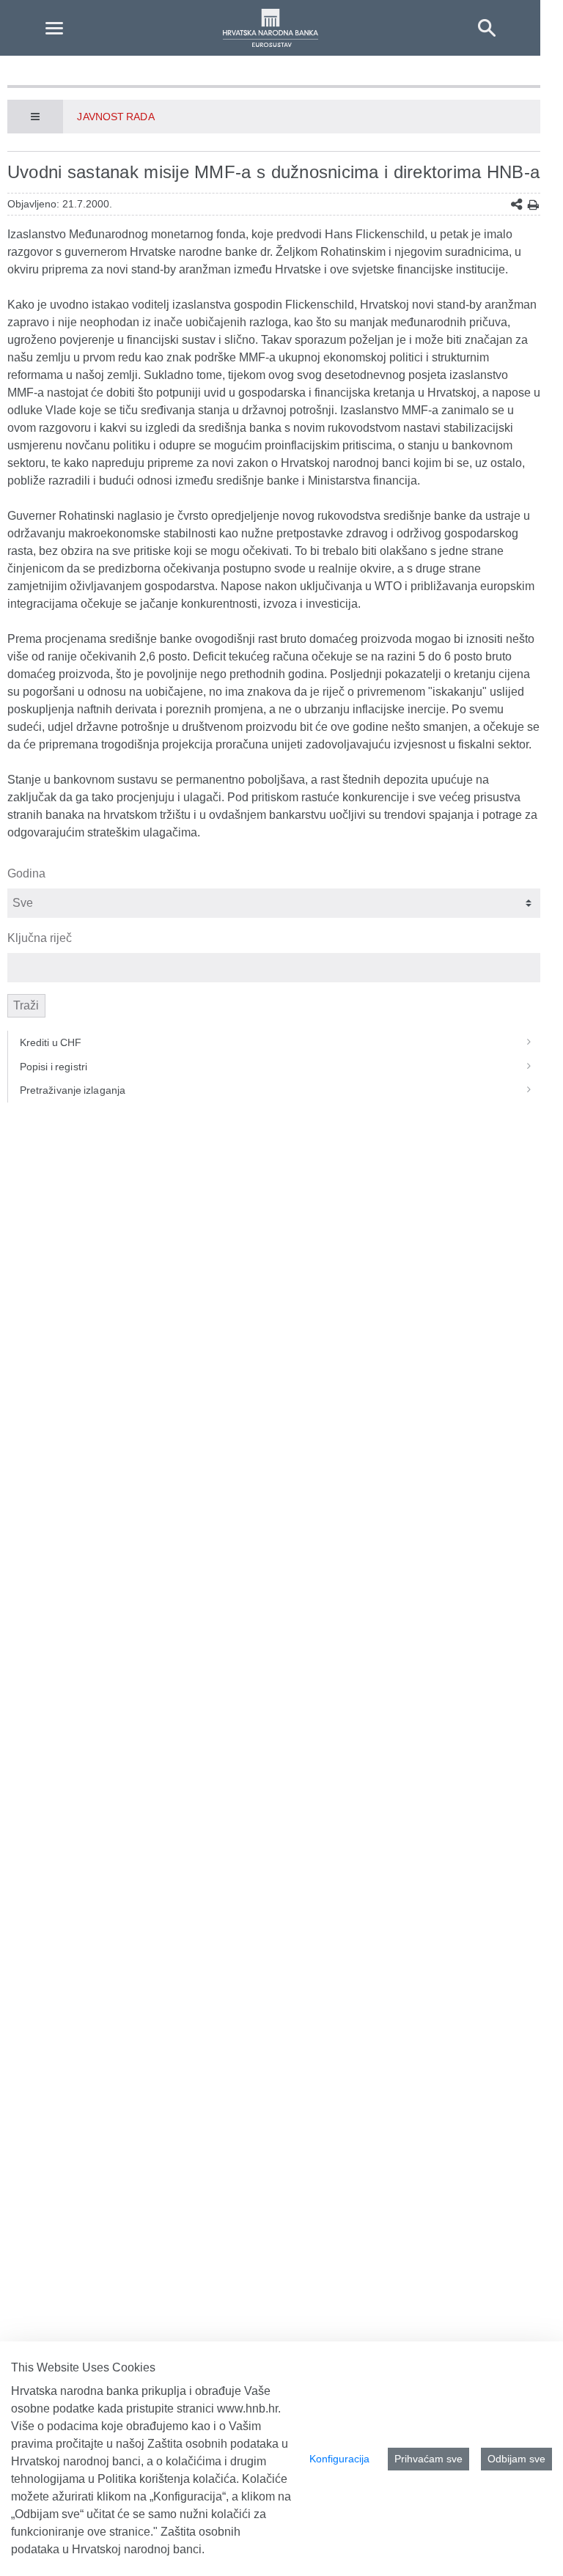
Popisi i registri (54, 1067)
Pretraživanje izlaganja (73, 1090)
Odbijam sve (516, 2459)
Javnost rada (115, 117)
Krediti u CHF (51, 1042)
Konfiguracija (339, 2459)
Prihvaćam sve (428, 2459)
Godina (26, 873)
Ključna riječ (40, 938)
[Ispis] (533, 205)
